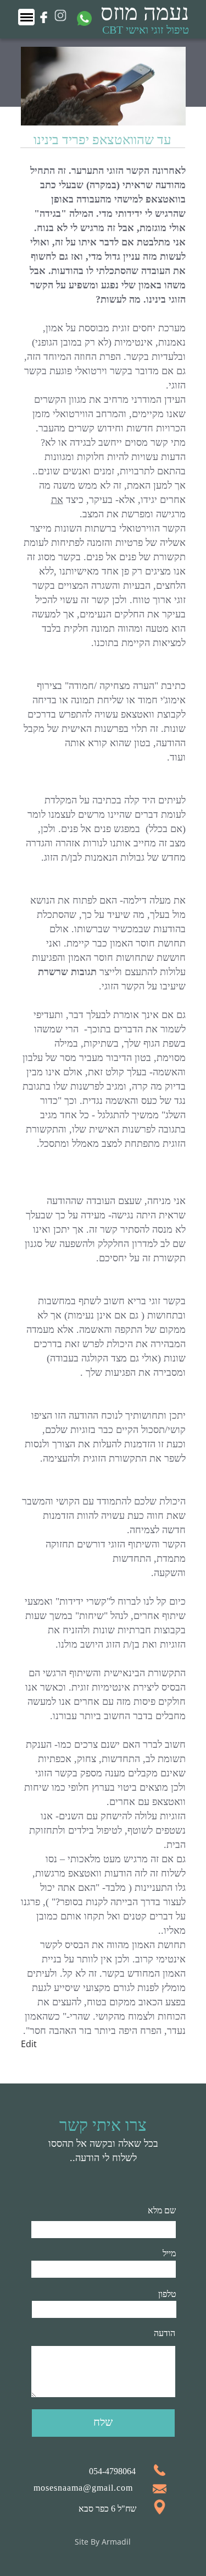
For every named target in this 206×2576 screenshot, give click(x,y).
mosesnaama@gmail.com (83, 2488)
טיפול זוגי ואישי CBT (146, 30)
